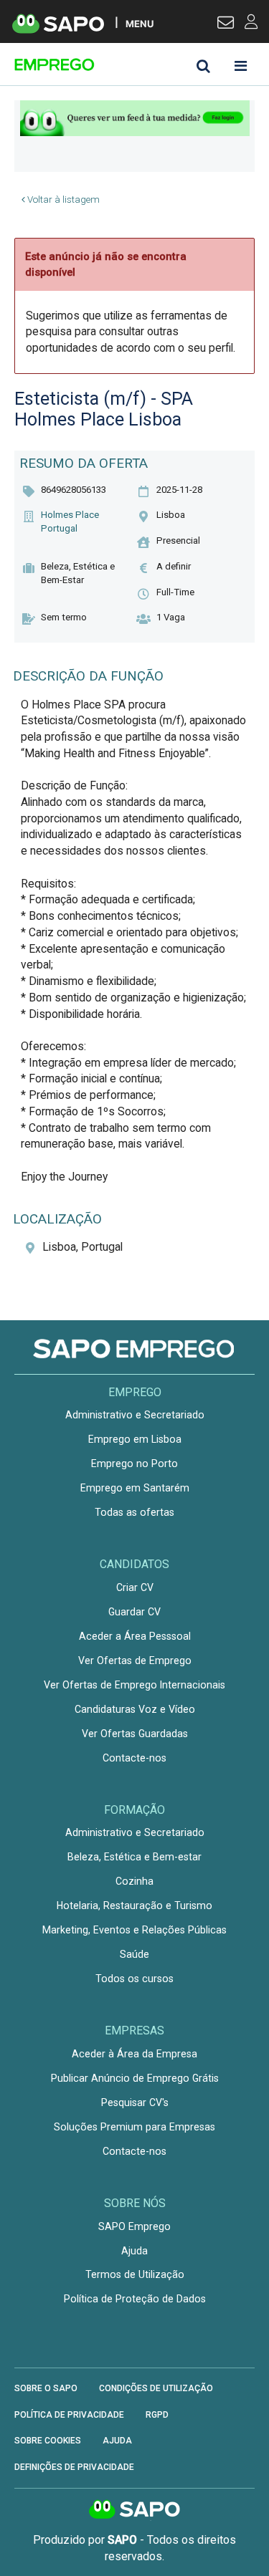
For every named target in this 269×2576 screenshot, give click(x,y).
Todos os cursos (134, 1979)
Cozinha (134, 1881)
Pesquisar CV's (135, 2102)
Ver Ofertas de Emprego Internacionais (134, 1685)
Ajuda (134, 2251)
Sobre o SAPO (46, 2388)
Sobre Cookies (48, 2441)
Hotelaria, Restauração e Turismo (134, 1905)
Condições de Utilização (156, 2388)
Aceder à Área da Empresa (134, 2054)
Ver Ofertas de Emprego (135, 1661)
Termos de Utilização (135, 2274)
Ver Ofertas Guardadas (135, 1734)
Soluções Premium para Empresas (134, 2127)
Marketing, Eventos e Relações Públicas (134, 1930)
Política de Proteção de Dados (135, 2299)
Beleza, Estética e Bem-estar (134, 1857)
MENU (140, 23)
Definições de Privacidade (74, 2467)
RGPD (157, 2415)
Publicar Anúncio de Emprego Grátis (135, 2078)
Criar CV (135, 1587)
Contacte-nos (134, 1758)
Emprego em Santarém (135, 1488)
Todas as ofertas (134, 1512)
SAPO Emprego (134, 2226)
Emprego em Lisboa (135, 1439)
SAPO (135, 2510)
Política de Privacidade (69, 2415)
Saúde (134, 1954)
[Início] (116, 64)
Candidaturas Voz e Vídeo (135, 1709)
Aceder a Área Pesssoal (135, 1636)
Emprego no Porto (134, 1464)
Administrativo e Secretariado (135, 1415)
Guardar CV (134, 1612)
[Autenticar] (226, 24)
